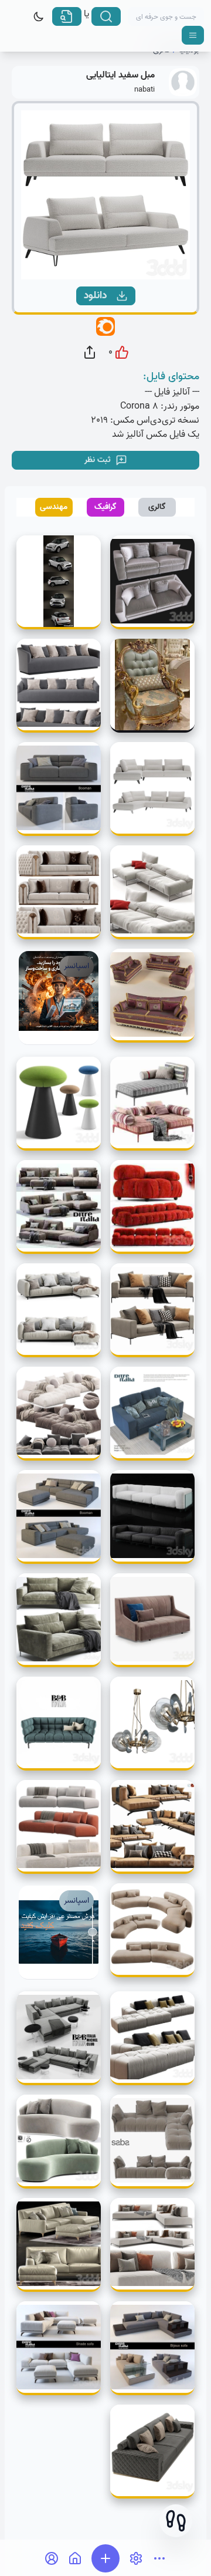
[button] (176, 2521)
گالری (157, 507)
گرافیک (105, 507)
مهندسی (54, 507)
